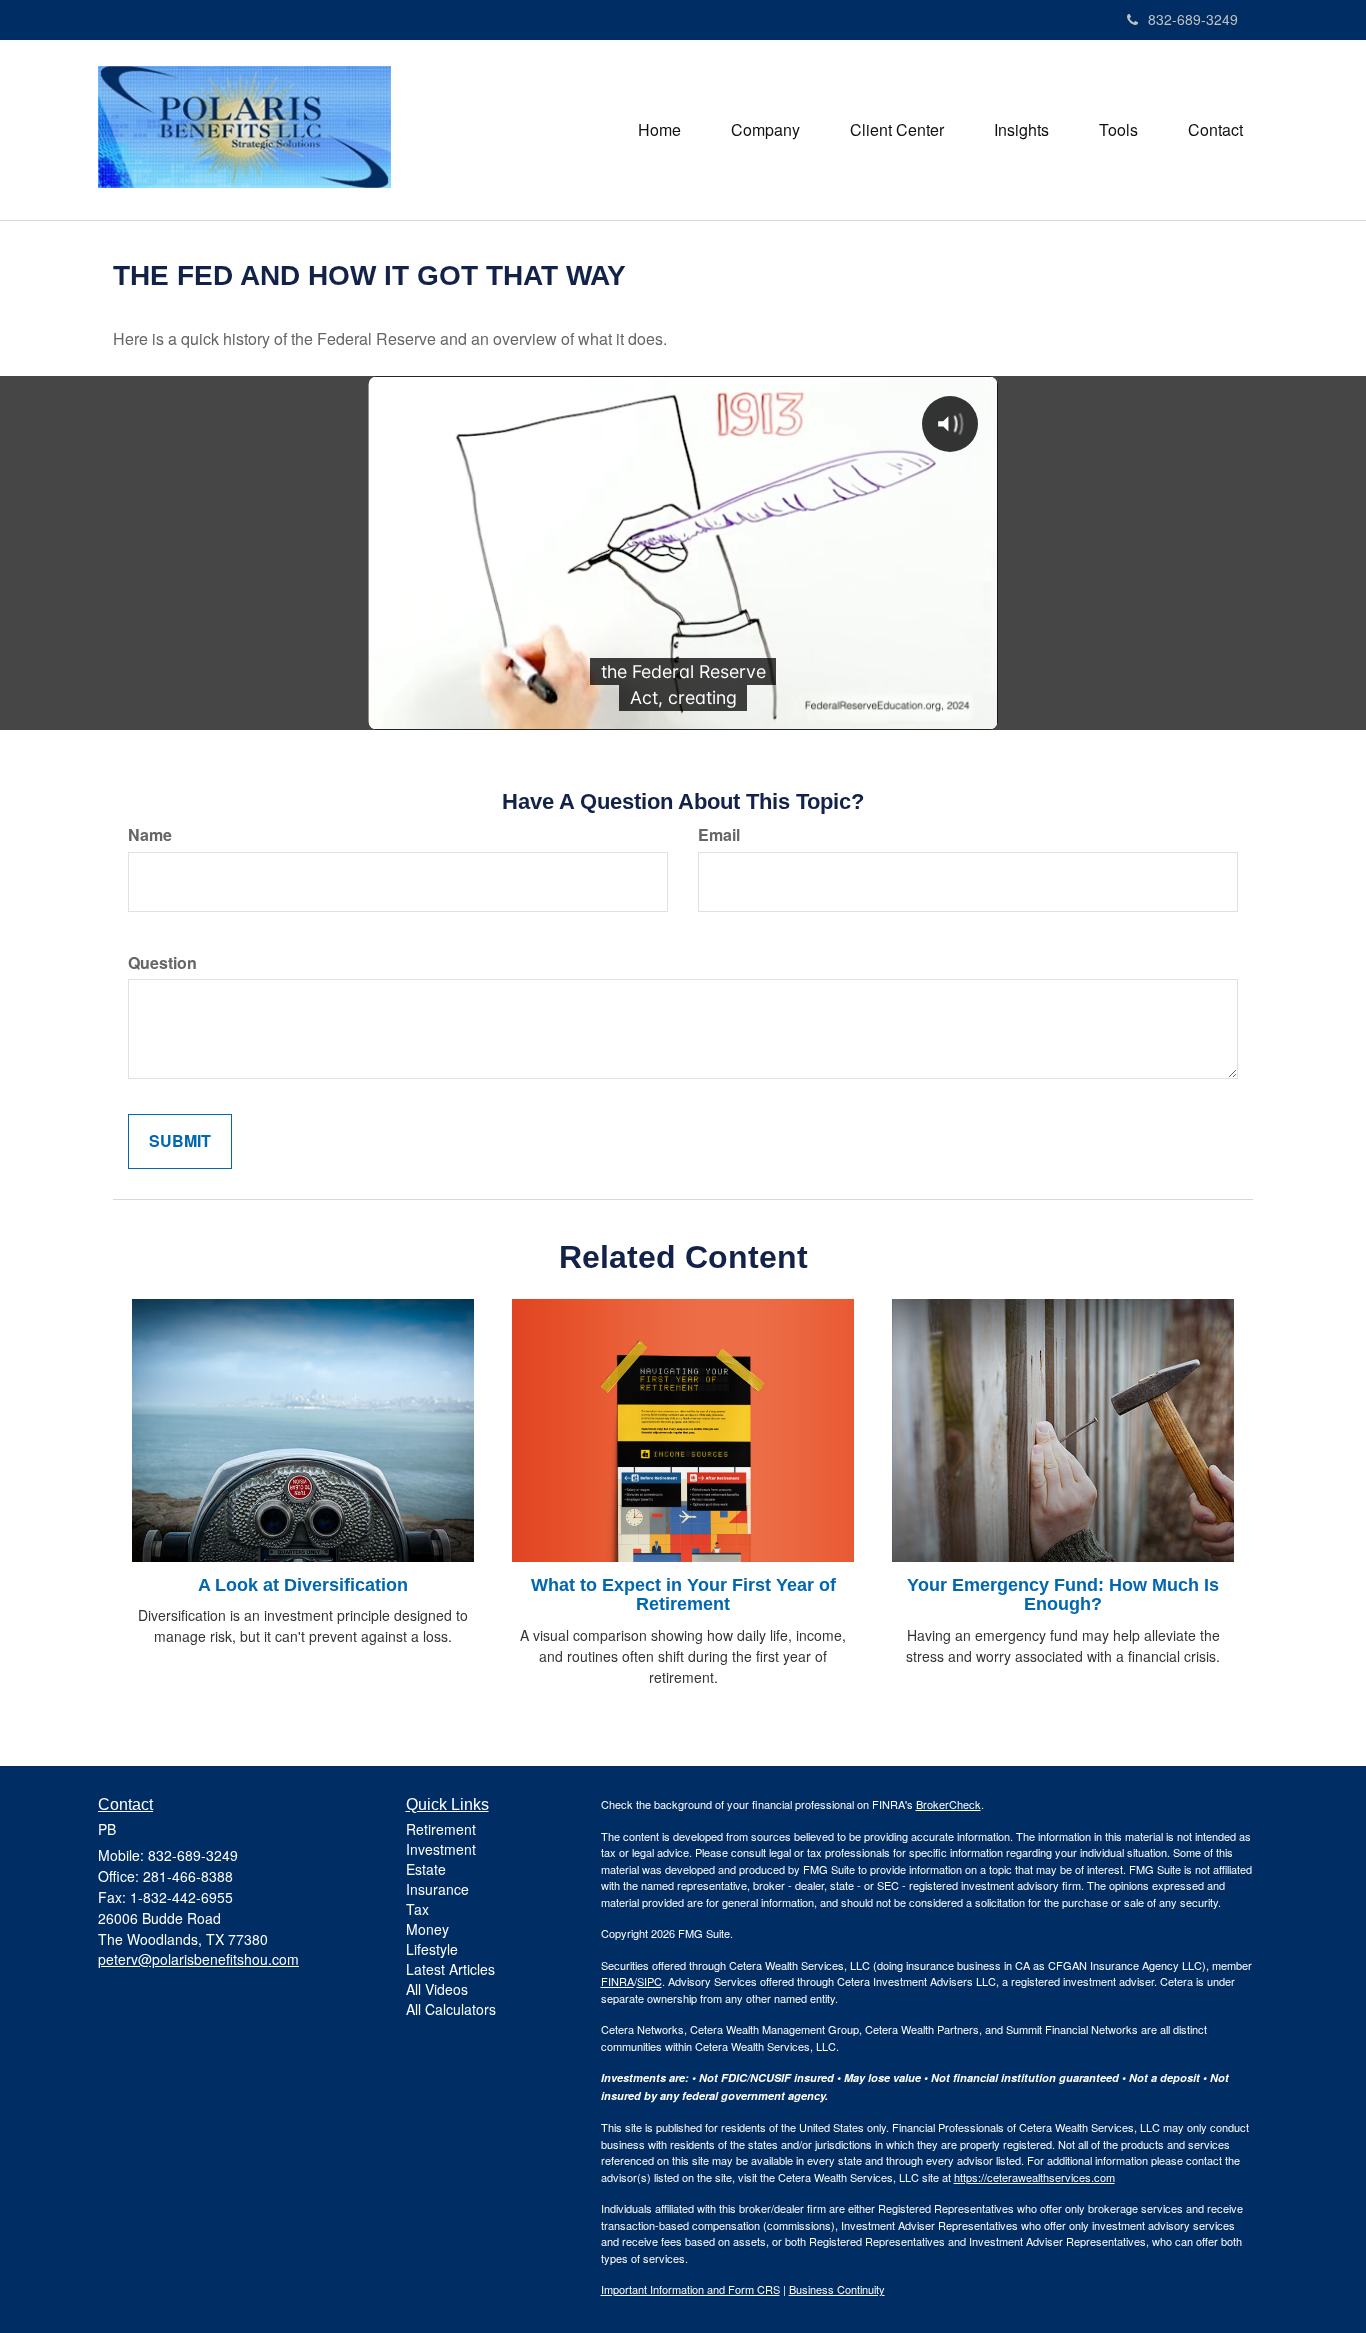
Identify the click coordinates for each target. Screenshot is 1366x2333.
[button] (765, 130)
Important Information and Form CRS (690, 2289)
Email (719, 835)
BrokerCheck (948, 1804)
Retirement (441, 1829)
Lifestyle (432, 1949)
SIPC (649, 1981)
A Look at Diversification (303, 1585)
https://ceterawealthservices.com (1034, 2177)
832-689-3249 (1193, 19)
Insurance (437, 1889)
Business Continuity (837, 2289)
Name (150, 835)
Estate (426, 1869)
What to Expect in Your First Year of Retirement (683, 1595)
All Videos (437, 1989)
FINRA (617, 1981)
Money (427, 1929)
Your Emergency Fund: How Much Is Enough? (1063, 1595)
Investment (441, 1849)
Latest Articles (450, 1969)
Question (162, 963)
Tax (417, 1909)
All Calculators (451, 2009)
